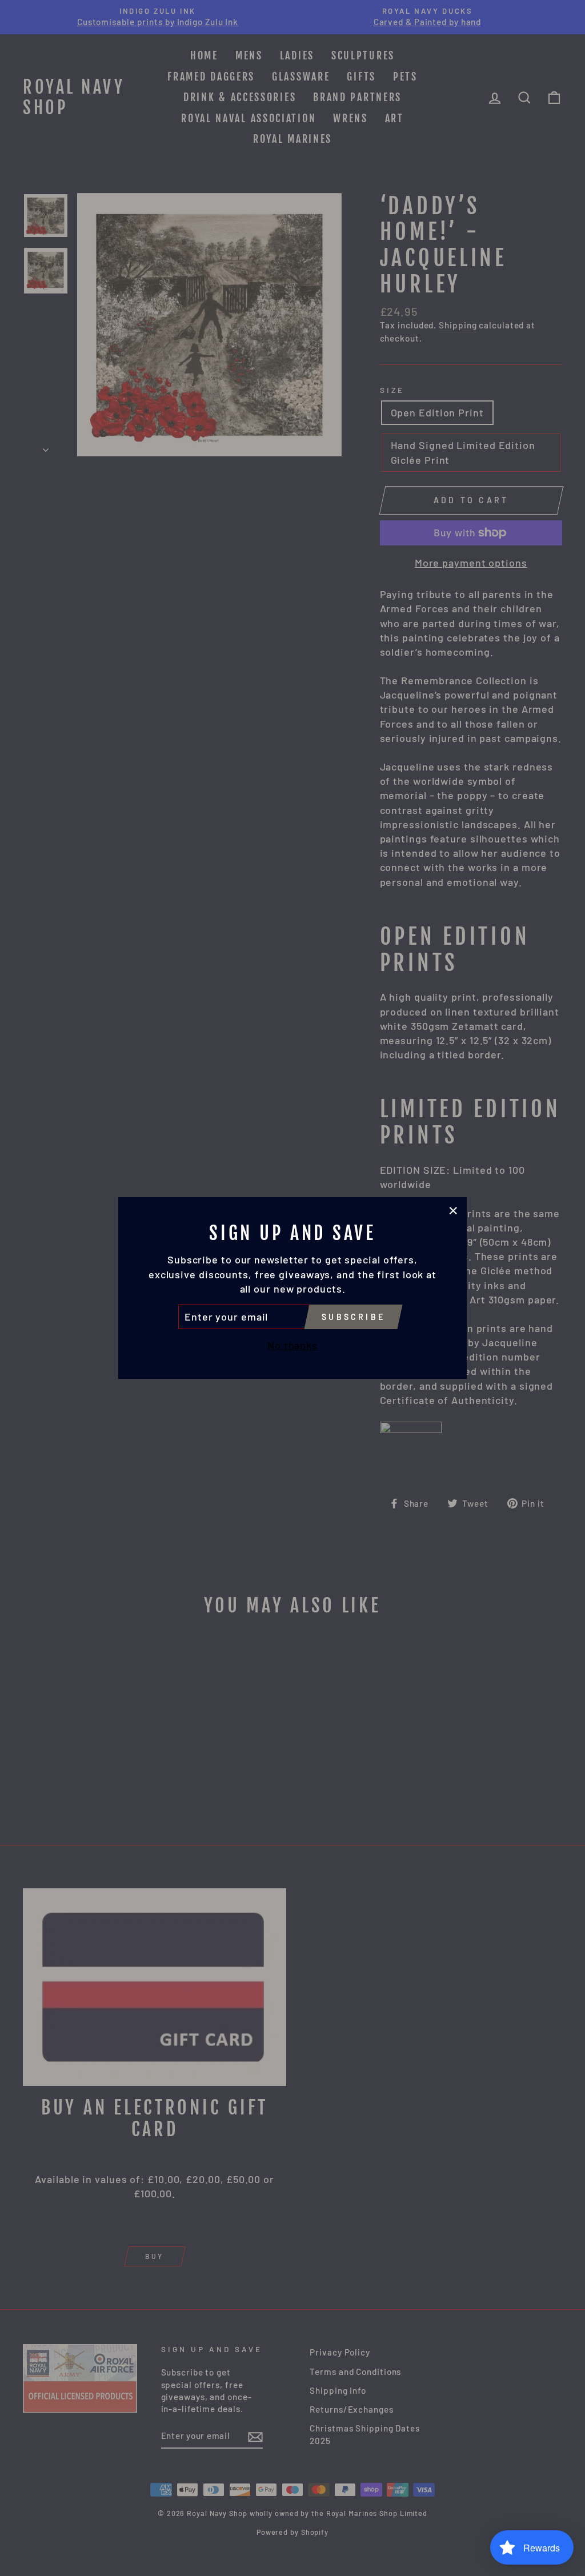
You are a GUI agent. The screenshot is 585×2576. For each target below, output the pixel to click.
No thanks (292, 1345)
